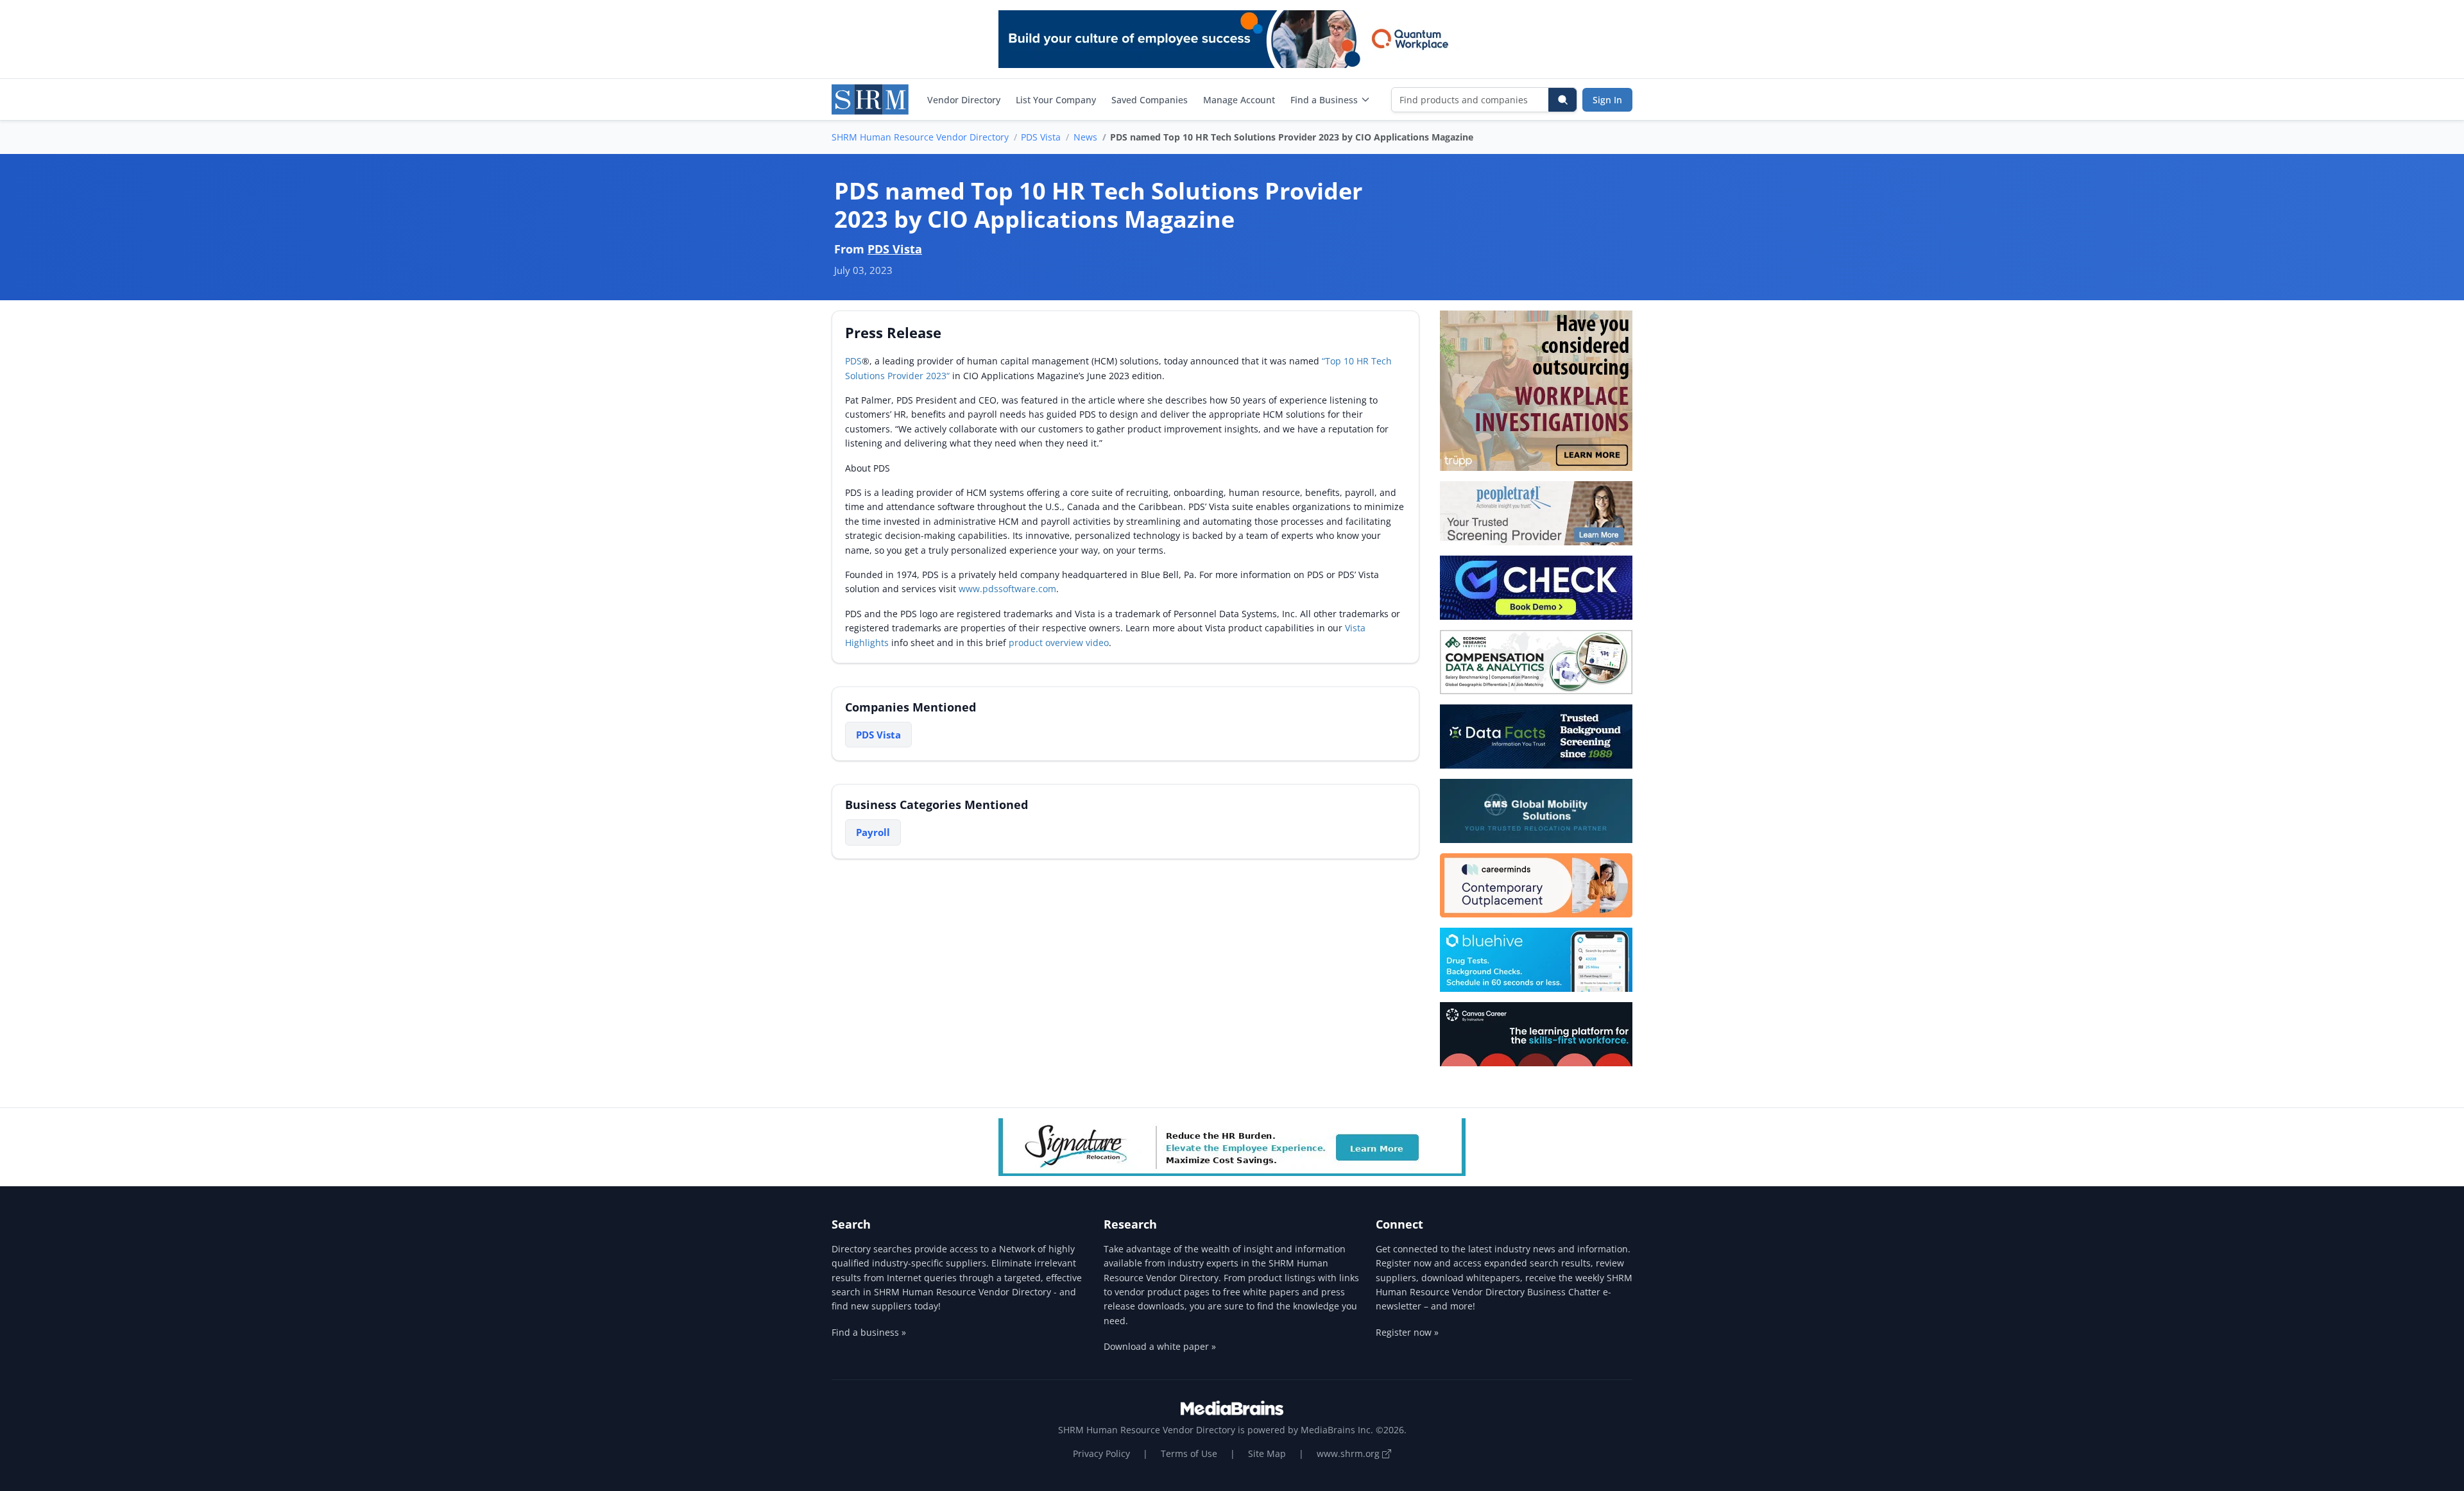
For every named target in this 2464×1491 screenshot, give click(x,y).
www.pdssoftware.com (1007, 589)
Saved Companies (1150, 100)
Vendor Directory (964, 100)
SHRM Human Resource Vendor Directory (920, 137)
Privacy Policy (1101, 1453)
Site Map (1267, 1453)
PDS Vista (1041, 137)
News (1085, 137)
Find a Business (1324, 100)
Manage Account (1239, 100)
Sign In (1607, 100)
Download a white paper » (1160, 1346)
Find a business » (869, 1332)
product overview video (1059, 643)
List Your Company (1056, 100)
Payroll (873, 832)
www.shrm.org (1349, 1453)
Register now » (1407, 1332)
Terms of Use (1189, 1453)
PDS (853, 361)
